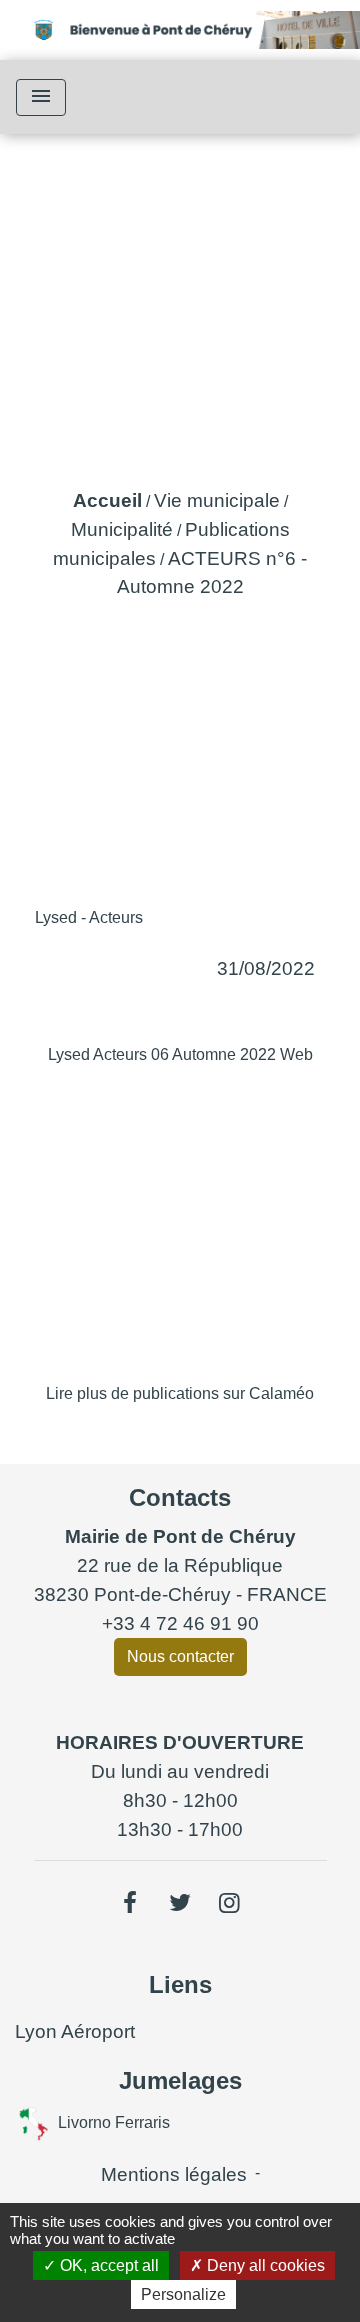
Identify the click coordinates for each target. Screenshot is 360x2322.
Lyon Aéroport (75, 2031)
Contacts (180, 1497)
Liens (180, 1984)
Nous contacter (180, 1656)
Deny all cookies (264, 2265)
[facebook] (131, 1903)
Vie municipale (217, 500)
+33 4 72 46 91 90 (180, 1623)
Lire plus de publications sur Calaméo (180, 1393)
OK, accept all (107, 2265)
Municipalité (122, 529)
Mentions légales (174, 2174)
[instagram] (230, 1903)
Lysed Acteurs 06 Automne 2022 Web (180, 1054)
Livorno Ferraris (114, 2121)
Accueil (107, 500)
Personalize (183, 2294)
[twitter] (180, 1903)
